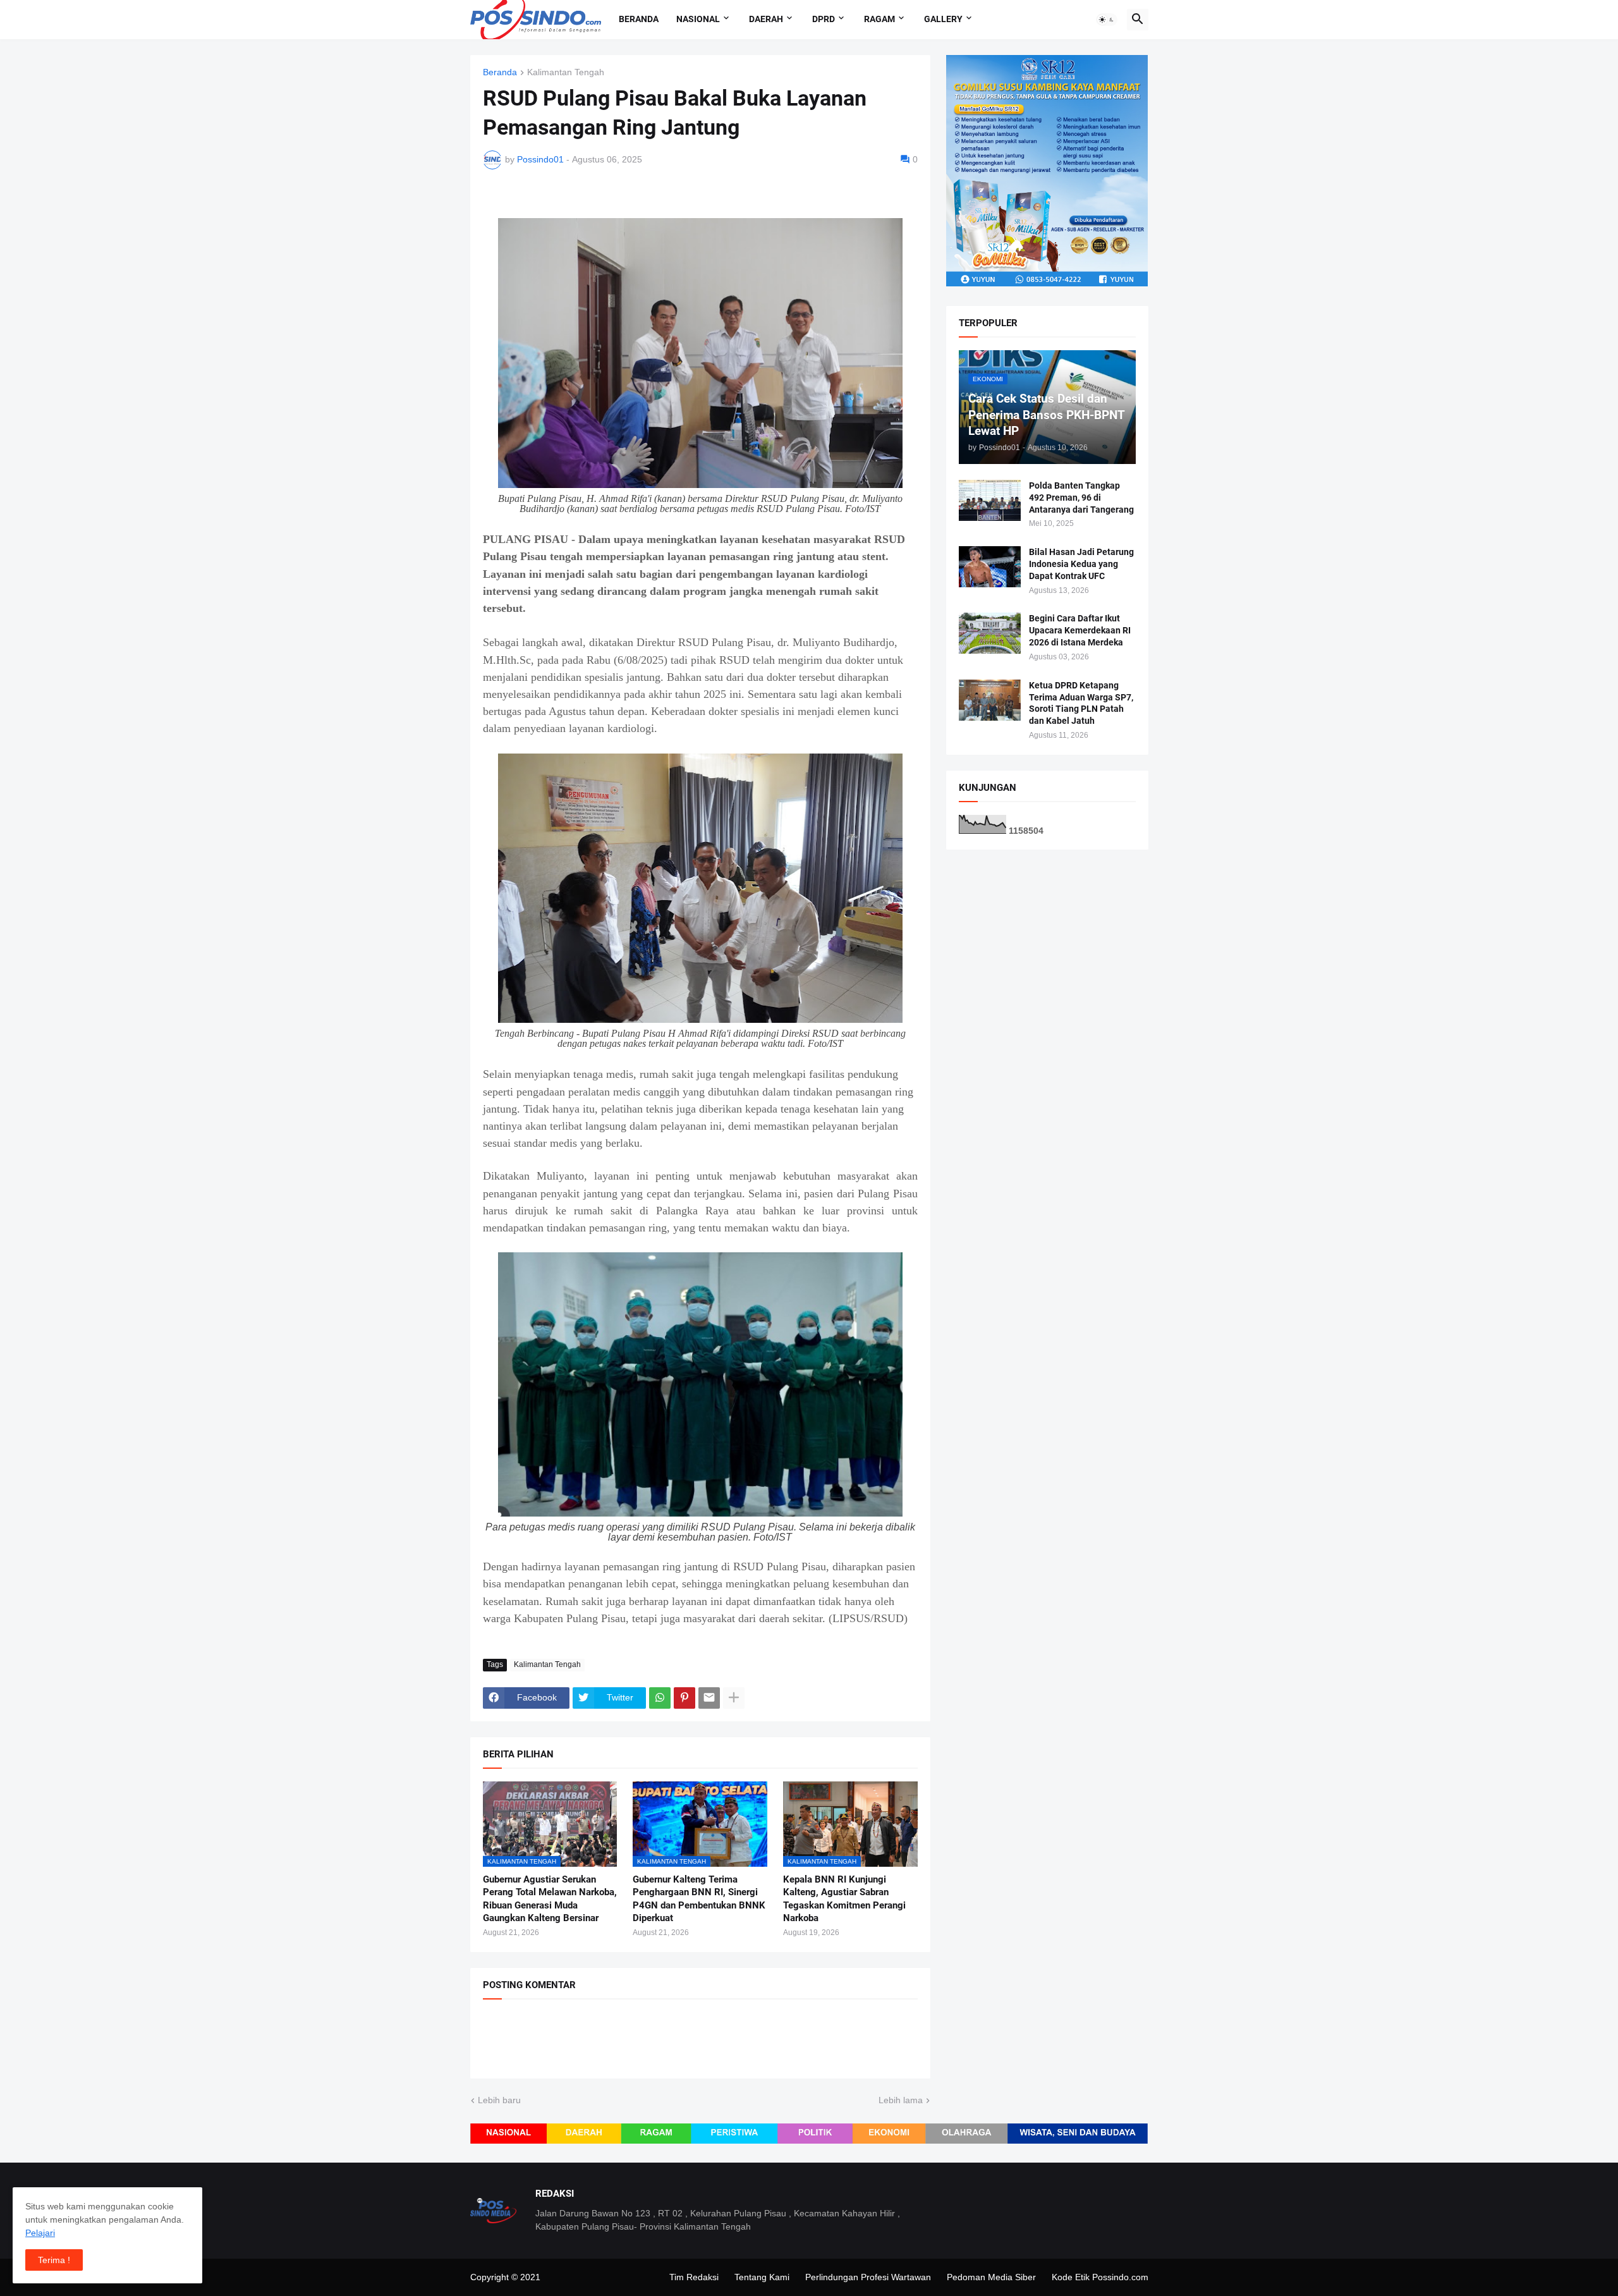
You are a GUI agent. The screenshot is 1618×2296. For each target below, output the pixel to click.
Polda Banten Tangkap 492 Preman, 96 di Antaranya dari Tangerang (1081, 498)
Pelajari (40, 2233)
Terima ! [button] (54, 2260)
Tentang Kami (762, 2277)
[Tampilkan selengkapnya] (734, 1698)
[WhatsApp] (660, 1698)
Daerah (766, 19)
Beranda (639, 19)
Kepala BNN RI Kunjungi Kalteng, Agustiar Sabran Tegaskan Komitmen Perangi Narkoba (844, 1899)
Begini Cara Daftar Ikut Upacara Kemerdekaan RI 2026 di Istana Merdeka (1080, 630)
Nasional (698, 19)
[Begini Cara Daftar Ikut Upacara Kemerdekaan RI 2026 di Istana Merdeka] (990, 633)
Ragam (879, 19)
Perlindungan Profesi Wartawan (868, 2277)
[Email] (709, 1698)
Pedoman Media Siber (991, 2277)
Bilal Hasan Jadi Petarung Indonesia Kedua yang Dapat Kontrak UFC (1081, 564)
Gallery (943, 19)
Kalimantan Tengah (566, 72)
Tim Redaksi (694, 2277)
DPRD (824, 19)
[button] (1107, 20)
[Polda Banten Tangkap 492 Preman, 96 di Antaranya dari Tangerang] (990, 500)
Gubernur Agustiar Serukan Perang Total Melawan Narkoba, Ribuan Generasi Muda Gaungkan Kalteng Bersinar (550, 1899)
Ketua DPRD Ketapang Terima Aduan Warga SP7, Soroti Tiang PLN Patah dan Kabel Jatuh (1081, 703)
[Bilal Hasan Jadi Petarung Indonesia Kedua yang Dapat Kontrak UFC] (990, 567)
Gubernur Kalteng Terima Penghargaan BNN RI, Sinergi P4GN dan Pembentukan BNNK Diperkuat (699, 1899)
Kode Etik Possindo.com (1100, 2277)
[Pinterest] (684, 1698)
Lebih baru (499, 2100)
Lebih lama (901, 2100)
